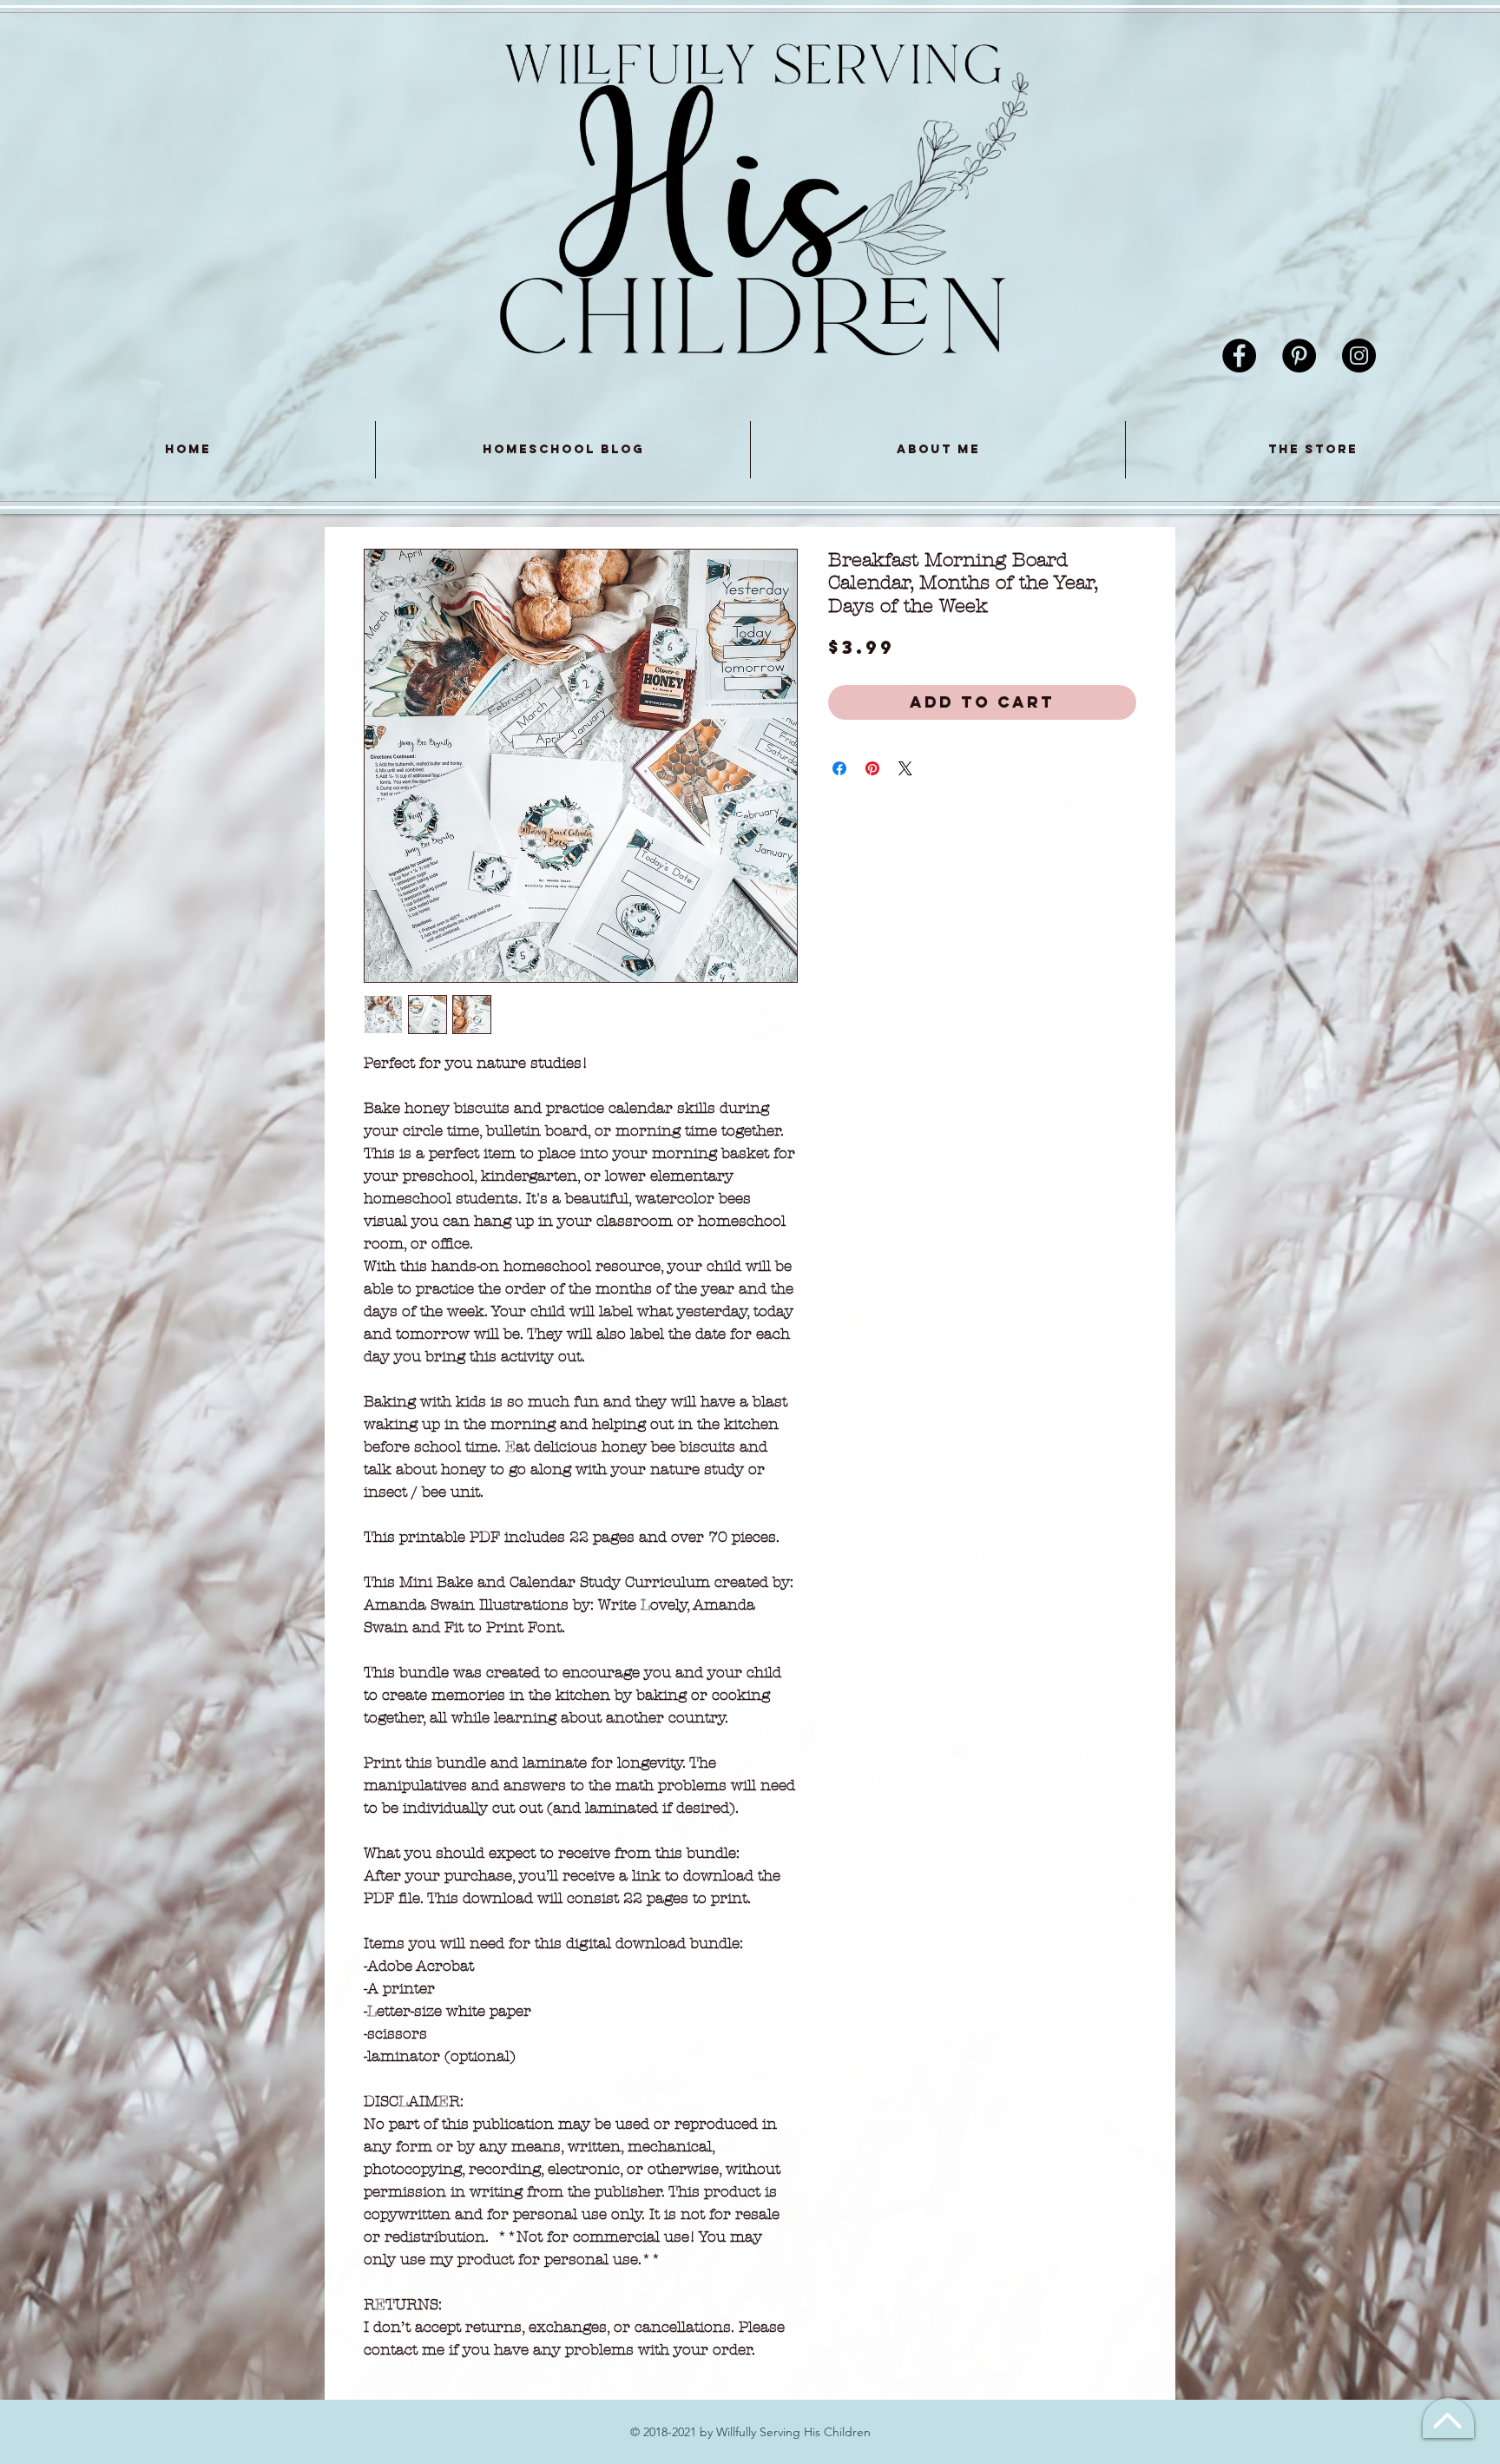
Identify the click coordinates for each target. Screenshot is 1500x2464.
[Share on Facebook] (839, 768)
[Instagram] (1359, 356)
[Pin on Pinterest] (872, 768)
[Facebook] (1239, 356)
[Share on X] (905, 768)
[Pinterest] (1299, 356)
